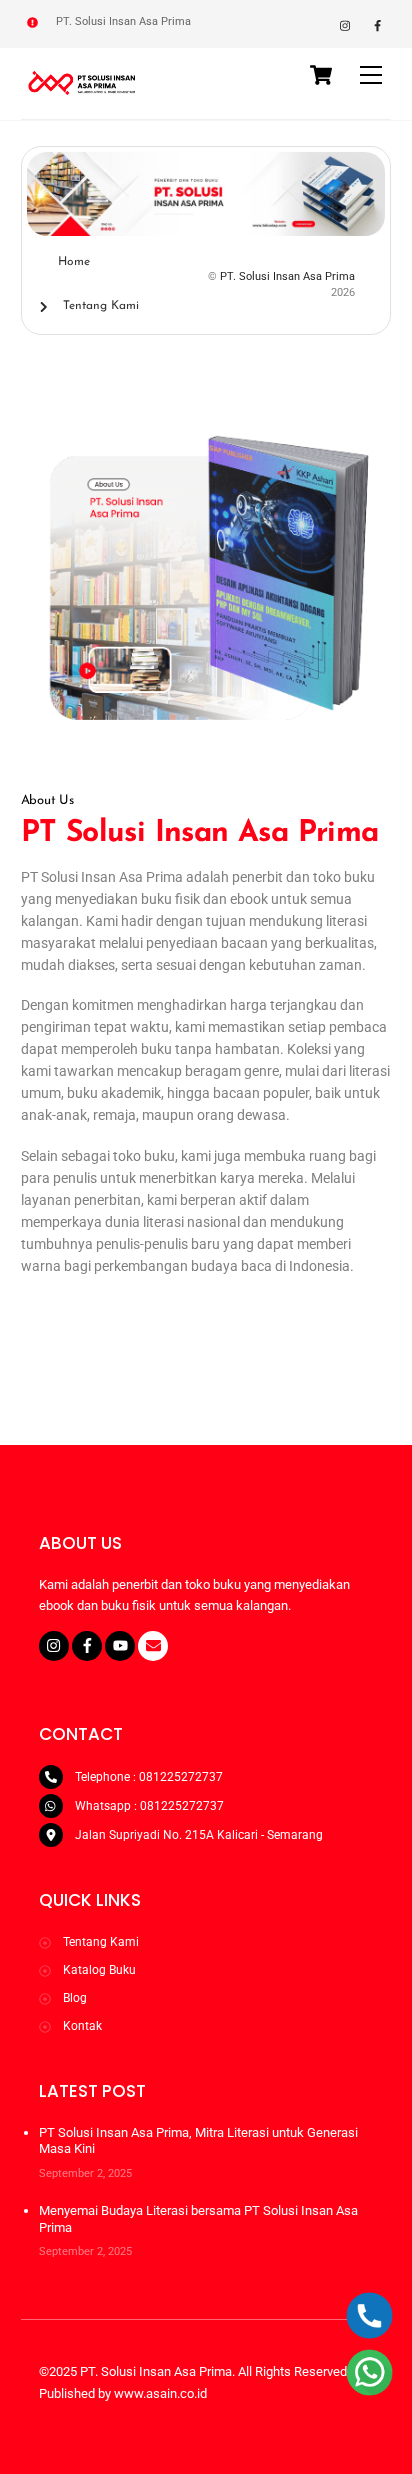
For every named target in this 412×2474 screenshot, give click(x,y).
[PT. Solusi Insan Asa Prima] (83, 93)
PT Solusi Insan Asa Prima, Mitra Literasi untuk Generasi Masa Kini (198, 2140)
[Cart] (321, 75)
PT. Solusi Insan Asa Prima (287, 276)
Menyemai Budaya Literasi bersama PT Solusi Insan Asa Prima (198, 2218)
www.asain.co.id (160, 2393)
